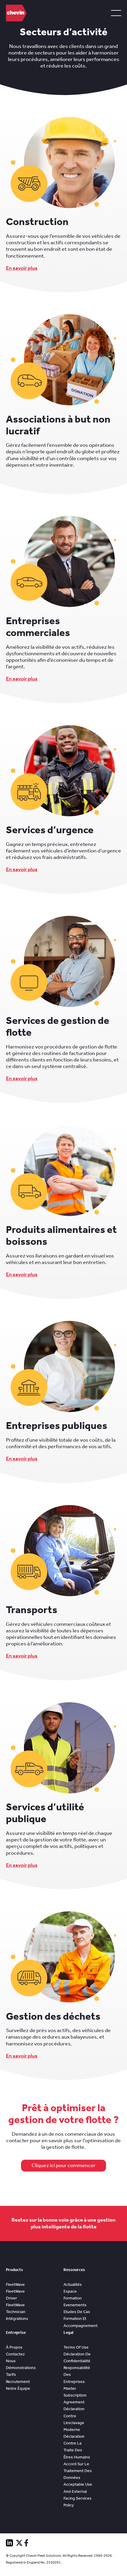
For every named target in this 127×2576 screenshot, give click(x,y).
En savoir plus (22, 268)
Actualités (73, 2284)
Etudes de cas (77, 2312)
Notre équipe (18, 2388)
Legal (69, 2332)
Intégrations (17, 2319)
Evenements (75, 2305)
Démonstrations (21, 2368)
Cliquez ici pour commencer (64, 2165)
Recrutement (18, 2382)
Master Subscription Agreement (75, 2395)
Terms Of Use (76, 2347)
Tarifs (11, 2375)
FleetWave (15, 2284)
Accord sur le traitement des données (78, 2471)
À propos (14, 2347)
